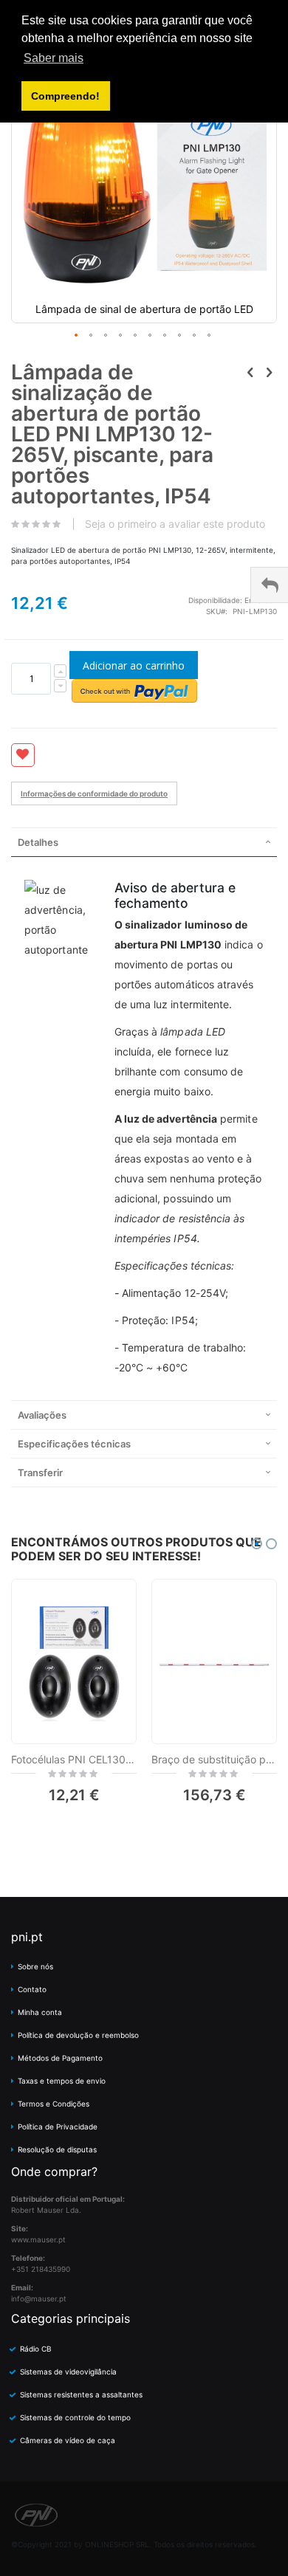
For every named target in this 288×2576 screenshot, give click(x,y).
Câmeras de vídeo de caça (68, 2440)
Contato (32, 1989)
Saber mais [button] (54, 58)
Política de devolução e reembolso (78, 2035)
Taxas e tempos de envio (62, 2081)
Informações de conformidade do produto (94, 793)
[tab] (144, 842)
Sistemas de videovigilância (68, 2372)
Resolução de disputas (57, 2149)
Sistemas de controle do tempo (75, 2417)
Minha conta (40, 2012)
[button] (77, 336)
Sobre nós (35, 1966)
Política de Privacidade (58, 2126)
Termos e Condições (54, 2104)
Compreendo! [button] (65, 96)
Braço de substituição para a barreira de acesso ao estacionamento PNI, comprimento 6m (214, 1759)
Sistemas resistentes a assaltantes (81, 2394)
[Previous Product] (250, 372)
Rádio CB (36, 2349)
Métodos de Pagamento (60, 2058)
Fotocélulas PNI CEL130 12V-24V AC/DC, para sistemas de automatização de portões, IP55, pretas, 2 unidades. (74, 1759)
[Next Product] (269, 372)
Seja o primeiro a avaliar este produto (175, 524)
